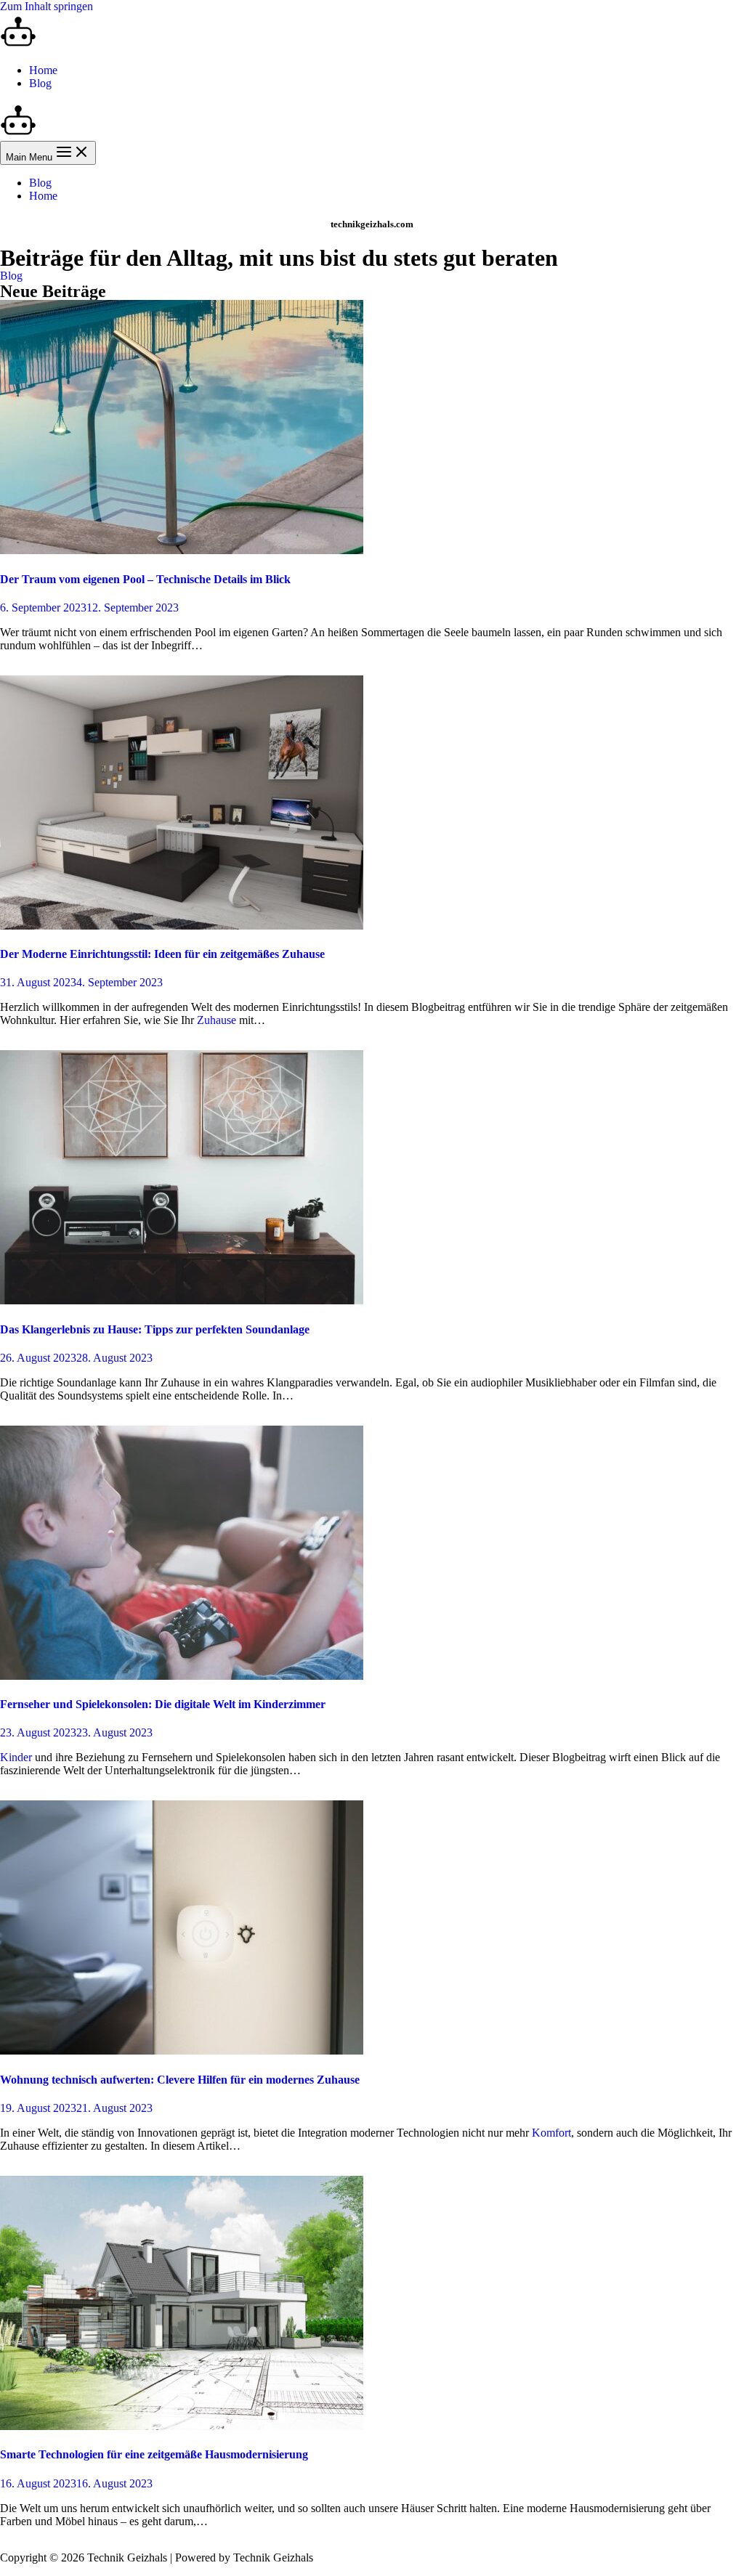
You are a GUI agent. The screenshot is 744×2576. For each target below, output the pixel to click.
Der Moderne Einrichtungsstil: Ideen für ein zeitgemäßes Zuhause (162, 954)
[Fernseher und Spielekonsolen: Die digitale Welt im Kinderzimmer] (182, 1676)
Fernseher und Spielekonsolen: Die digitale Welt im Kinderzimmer (163, 1704)
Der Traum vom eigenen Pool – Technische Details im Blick (145, 579)
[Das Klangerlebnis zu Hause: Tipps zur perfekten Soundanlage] (182, 1300)
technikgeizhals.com (372, 224)
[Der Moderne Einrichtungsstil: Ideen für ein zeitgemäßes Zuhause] (182, 926)
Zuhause (217, 1020)
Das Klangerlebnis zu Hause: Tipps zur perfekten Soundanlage (155, 1329)
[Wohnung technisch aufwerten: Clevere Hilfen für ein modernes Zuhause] (182, 2051)
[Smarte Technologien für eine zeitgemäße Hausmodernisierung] (182, 2426)
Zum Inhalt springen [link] (46, 6)
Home (43, 70)
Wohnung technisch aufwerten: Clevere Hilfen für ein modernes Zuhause (180, 2080)
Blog (40, 83)
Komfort (551, 2133)
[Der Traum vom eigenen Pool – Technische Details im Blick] (182, 550)
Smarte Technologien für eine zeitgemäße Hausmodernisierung (154, 2454)
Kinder (16, 1757)
